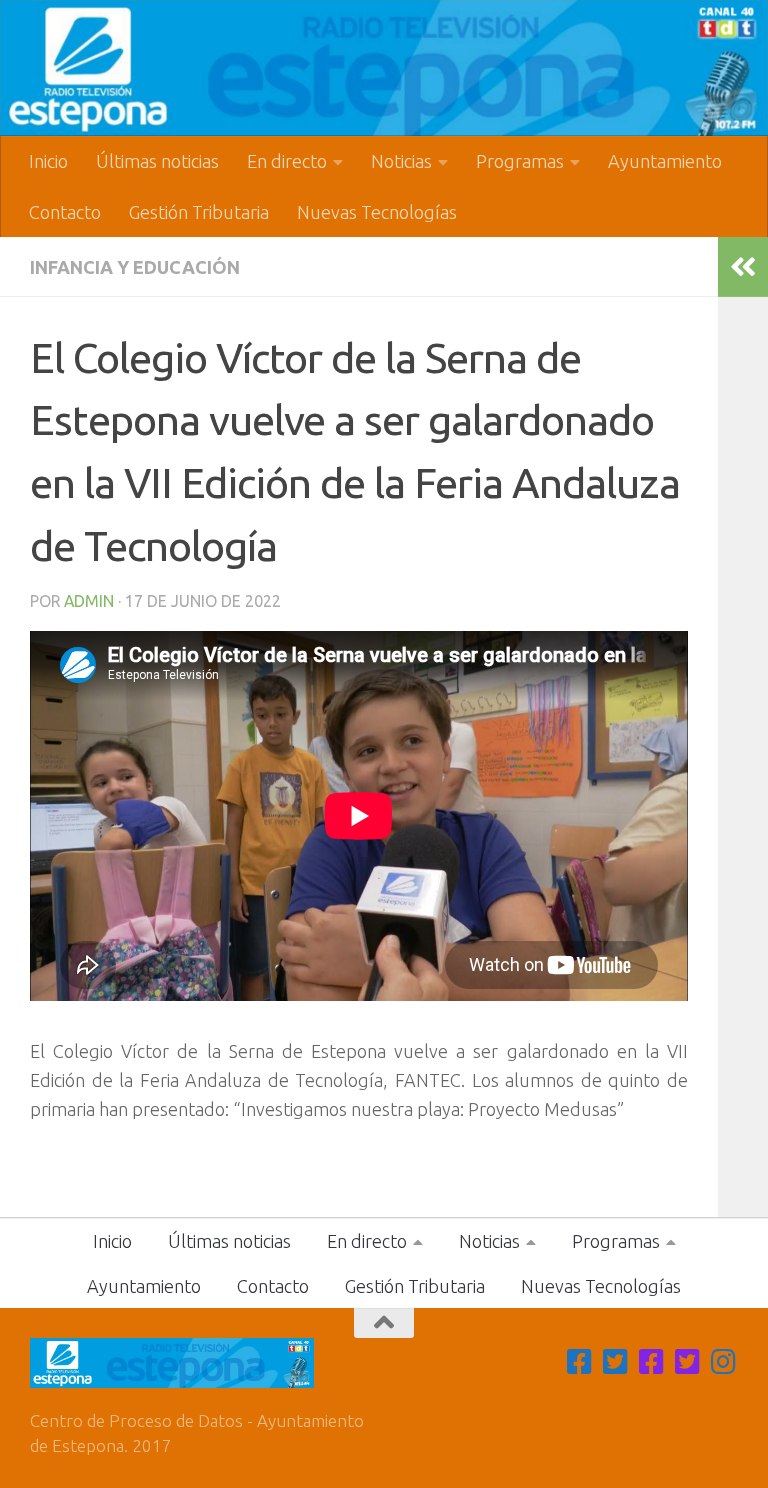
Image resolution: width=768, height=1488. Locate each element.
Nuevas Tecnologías (377, 212)
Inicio (48, 161)
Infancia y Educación (135, 267)
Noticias (401, 161)
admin (89, 601)
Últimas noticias (157, 161)
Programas (520, 161)
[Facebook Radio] (652, 1362)
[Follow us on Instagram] (724, 1362)
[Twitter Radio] (688, 1362)
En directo (287, 161)
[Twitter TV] (616, 1362)
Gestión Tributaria (199, 212)
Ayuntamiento (665, 161)
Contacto (65, 212)
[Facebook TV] (580, 1362)
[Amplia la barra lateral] (743, 267)
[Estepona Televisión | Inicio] (384, 68)
